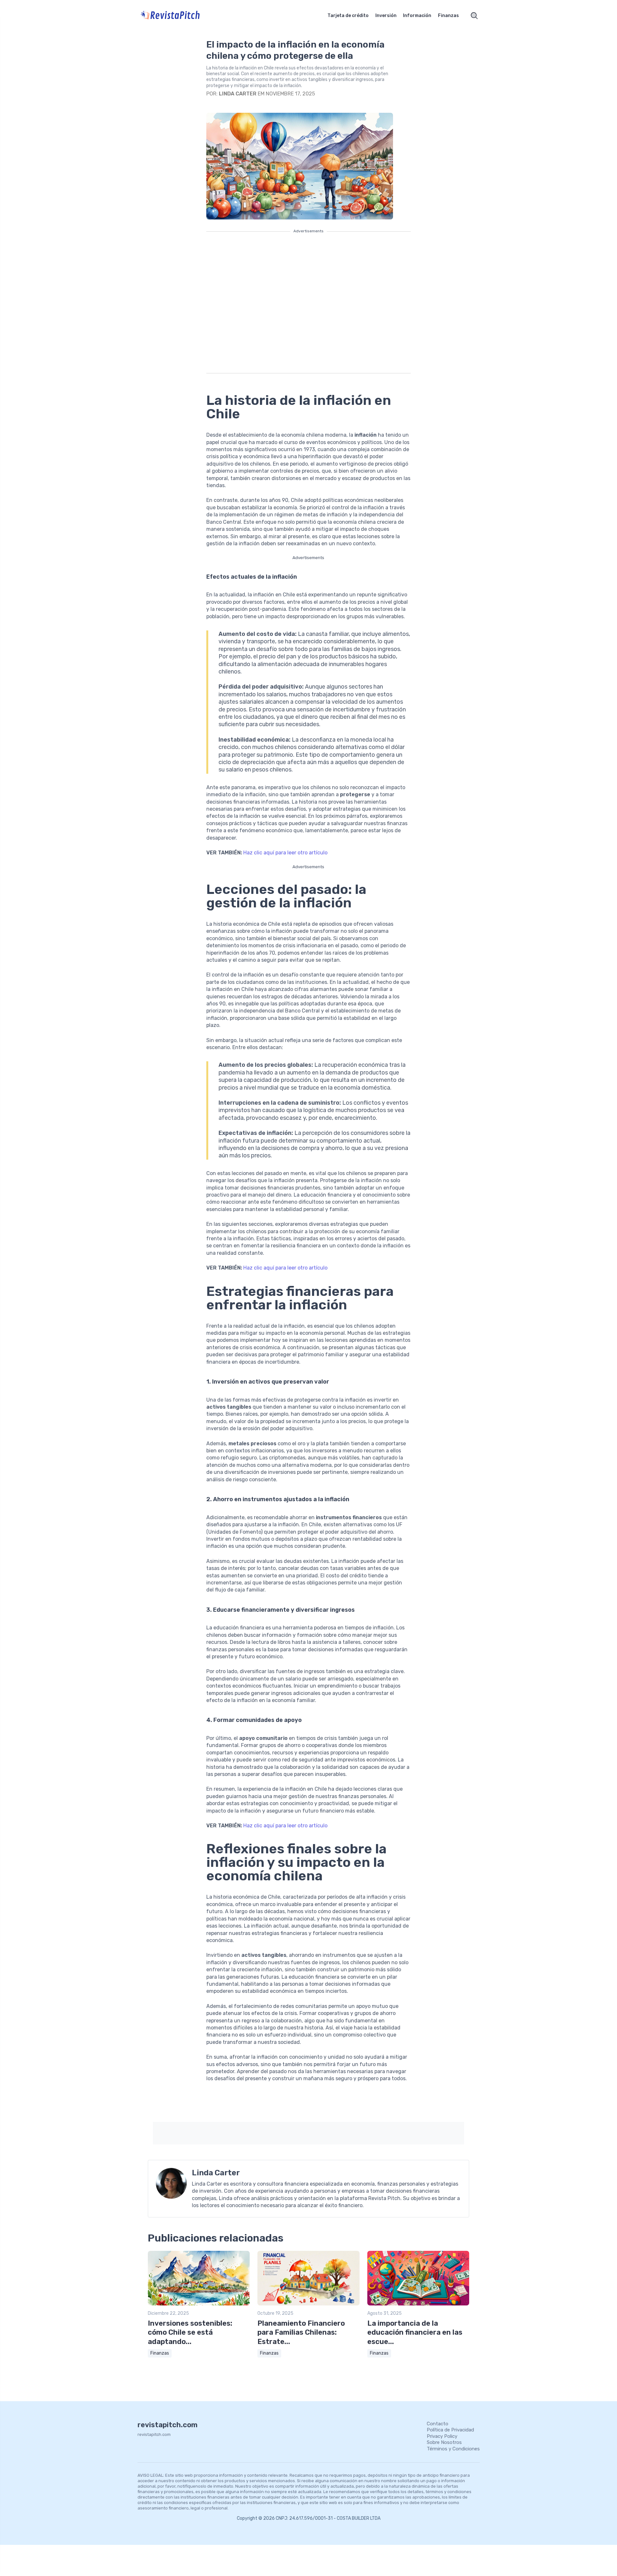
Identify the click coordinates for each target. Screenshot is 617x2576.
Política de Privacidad (450, 2430)
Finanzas (448, 16)
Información (417, 16)
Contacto (438, 2424)
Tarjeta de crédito (348, 16)
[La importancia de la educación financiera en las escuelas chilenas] (418, 2304)
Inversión (386, 16)
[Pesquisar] (474, 16)
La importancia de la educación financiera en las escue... (415, 2332)
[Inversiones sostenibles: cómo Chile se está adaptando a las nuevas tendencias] (199, 2304)
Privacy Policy (442, 2436)
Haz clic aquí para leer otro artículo (285, 853)
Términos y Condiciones (453, 2449)
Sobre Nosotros (444, 2442)
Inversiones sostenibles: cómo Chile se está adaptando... (190, 2332)
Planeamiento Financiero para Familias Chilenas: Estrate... (301, 2332)
